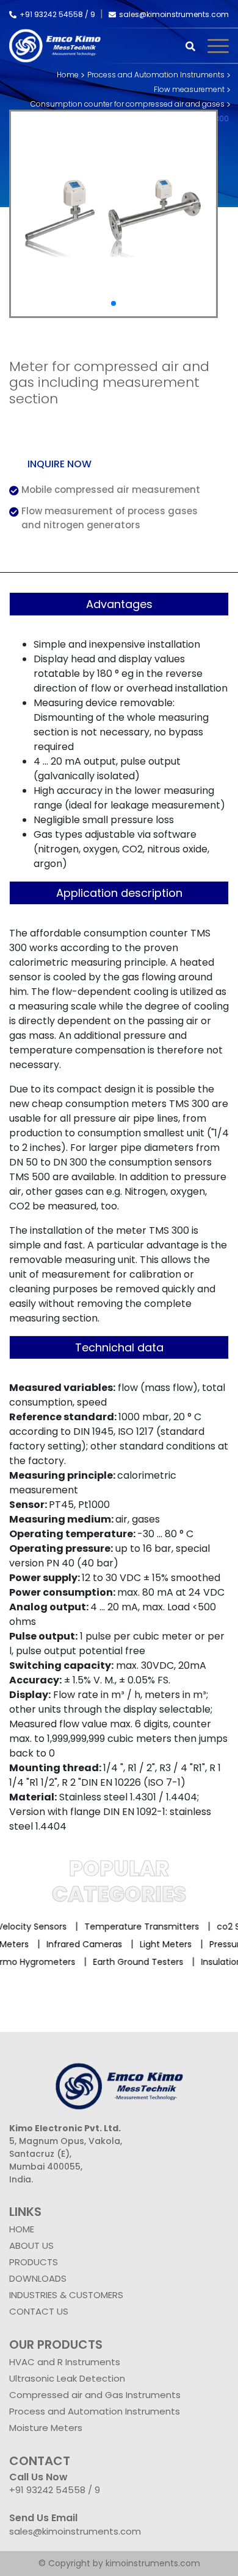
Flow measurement (189, 89)
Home (68, 75)
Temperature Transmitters (136, 1927)
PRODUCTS (34, 2262)
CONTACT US (39, 2311)
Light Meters (173, 1944)
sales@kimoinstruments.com (174, 14)
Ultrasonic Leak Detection (67, 2378)
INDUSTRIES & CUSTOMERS (66, 2295)
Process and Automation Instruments (156, 75)
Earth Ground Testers (132, 1962)
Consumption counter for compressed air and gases (128, 104)
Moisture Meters (46, 2428)
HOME (22, 2229)
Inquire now (60, 464)
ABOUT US (31, 2245)
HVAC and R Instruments (65, 2362)
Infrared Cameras (92, 1944)
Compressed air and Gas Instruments (95, 2395)
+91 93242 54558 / (55, 14)
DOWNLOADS (38, 2278)
